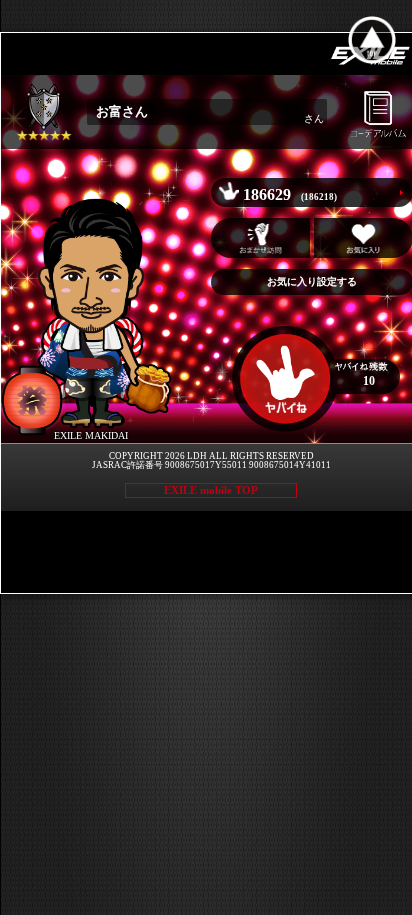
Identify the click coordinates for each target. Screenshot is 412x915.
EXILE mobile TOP (211, 490)
